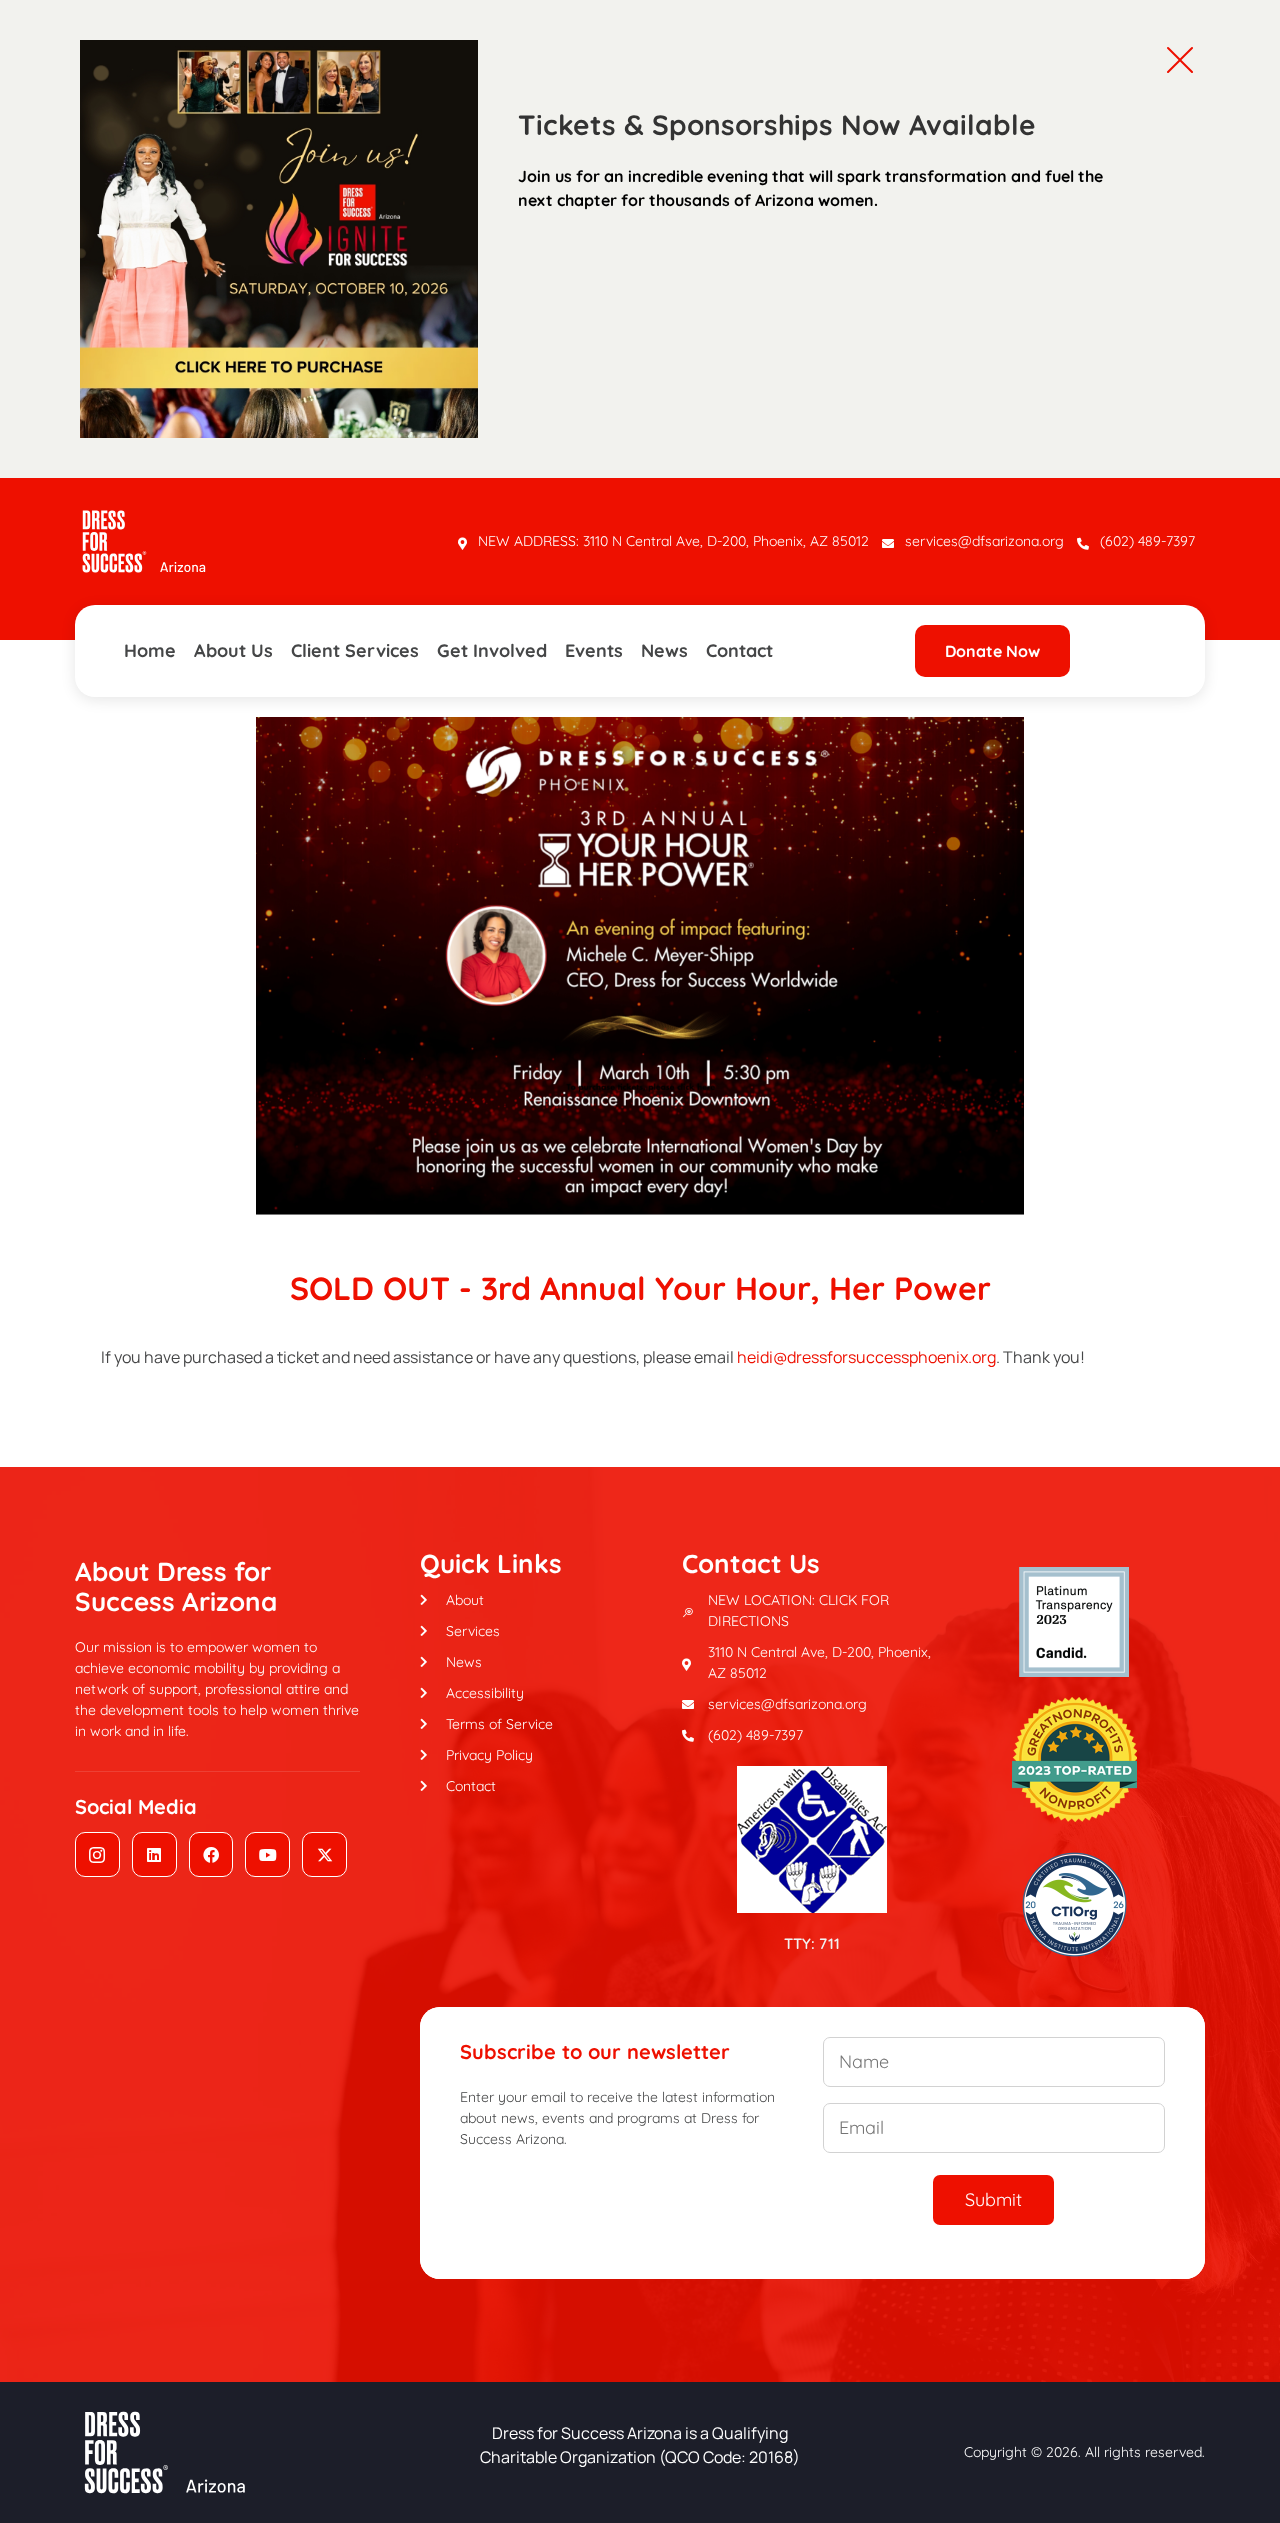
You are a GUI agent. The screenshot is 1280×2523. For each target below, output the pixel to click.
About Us (233, 650)
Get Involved (492, 650)
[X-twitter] (324, 1854)
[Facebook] (211, 1854)
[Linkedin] (154, 1854)
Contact (739, 650)
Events (594, 650)
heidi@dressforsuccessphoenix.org (866, 1357)
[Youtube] (267, 1854)
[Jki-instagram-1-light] (97, 1854)
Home (150, 650)
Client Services (355, 650)
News (664, 650)
